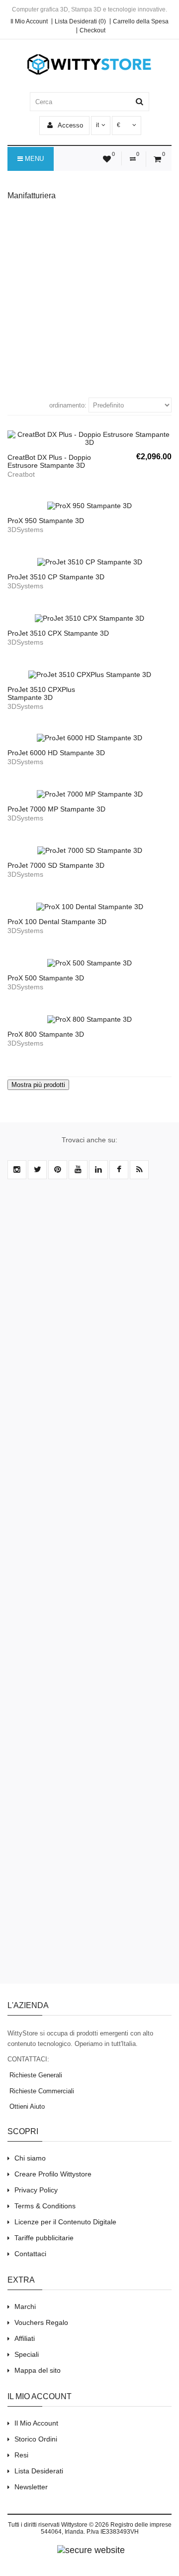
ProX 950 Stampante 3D (46, 521)
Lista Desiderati (39, 2471)
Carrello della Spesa (141, 21)
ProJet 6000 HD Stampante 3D (56, 753)
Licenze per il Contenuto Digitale (65, 2222)
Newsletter (31, 2487)
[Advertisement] (89, 298)
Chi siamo (30, 2158)
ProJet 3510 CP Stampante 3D (56, 577)
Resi (21, 2455)
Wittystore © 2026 (85, 2525)
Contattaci (30, 2254)
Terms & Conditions (45, 2206)
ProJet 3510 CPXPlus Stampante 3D (41, 693)
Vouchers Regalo (41, 2322)
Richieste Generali (35, 2075)
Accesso (70, 125)
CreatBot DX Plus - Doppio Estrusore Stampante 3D (49, 461)
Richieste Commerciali (41, 2091)
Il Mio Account (29, 21)
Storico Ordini (36, 2439)
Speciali (27, 2354)
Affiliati (25, 2338)
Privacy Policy (36, 2190)
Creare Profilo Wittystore (53, 2174)
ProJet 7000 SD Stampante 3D (56, 865)
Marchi (25, 2306)
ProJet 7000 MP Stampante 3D (56, 809)
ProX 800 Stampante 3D (46, 1034)
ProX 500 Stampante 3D (46, 978)
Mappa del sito (38, 2370)
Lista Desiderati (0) (80, 21)
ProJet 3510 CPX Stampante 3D (58, 633)
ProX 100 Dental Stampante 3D (57, 922)
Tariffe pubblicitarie (44, 2238)
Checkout (92, 30)
